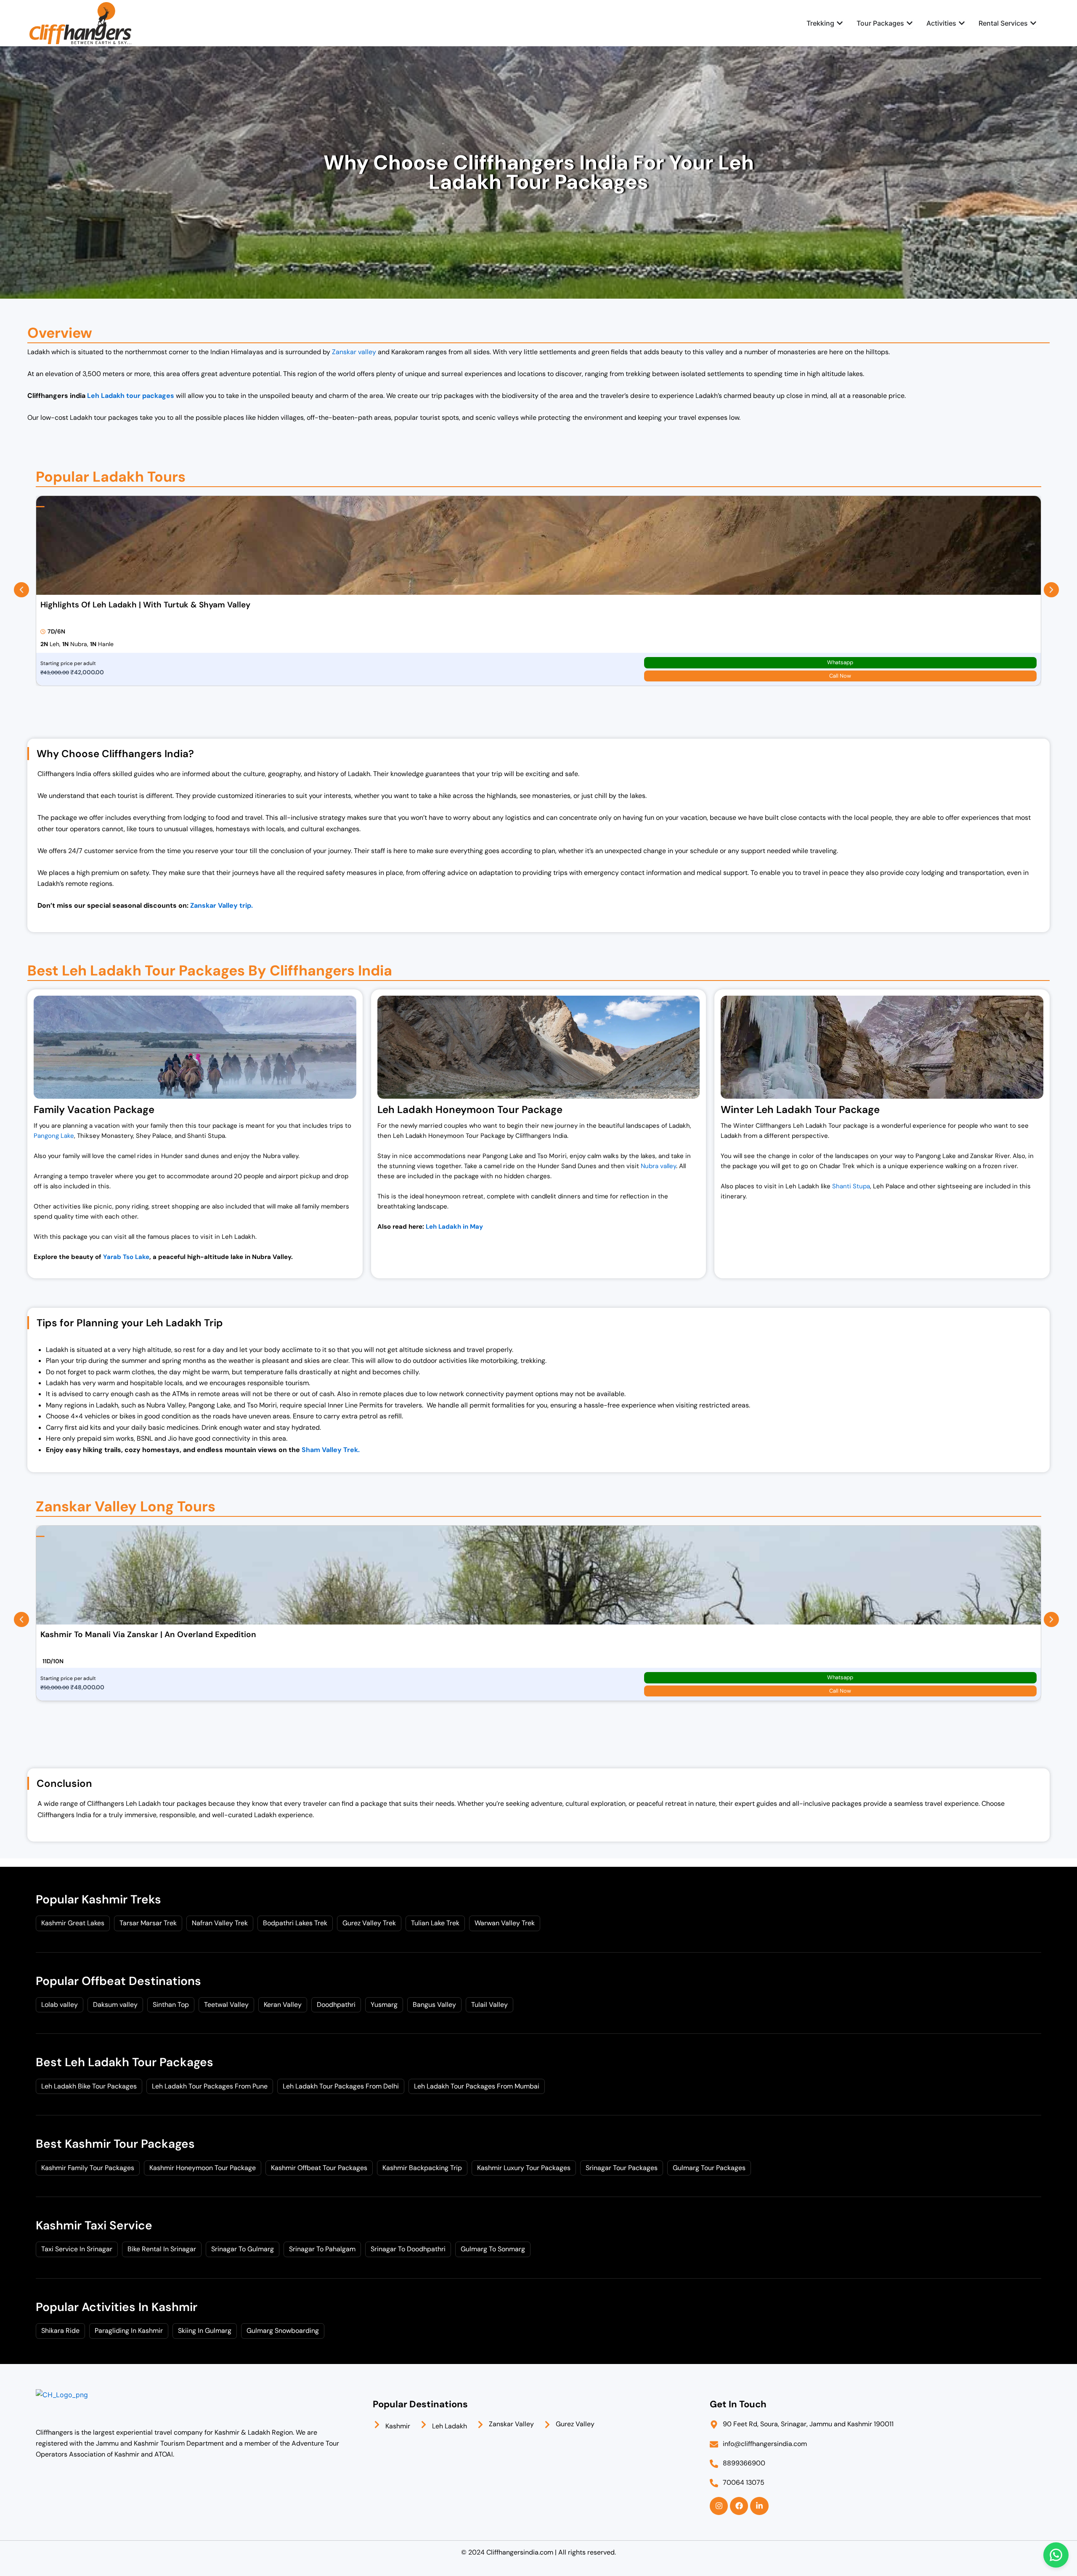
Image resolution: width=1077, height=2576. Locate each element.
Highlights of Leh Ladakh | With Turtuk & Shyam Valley (145, 605)
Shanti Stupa (851, 1186)
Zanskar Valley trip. (222, 905)
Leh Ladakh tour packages (131, 396)
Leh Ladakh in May (454, 1227)
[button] (21, 590)
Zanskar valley (354, 352)
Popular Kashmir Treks (98, 1899)
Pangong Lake (54, 1136)
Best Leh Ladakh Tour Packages (125, 2062)
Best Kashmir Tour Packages (115, 2144)
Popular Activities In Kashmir (117, 2307)
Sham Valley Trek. (331, 1450)
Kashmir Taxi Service (94, 2225)
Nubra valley (658, 1166)
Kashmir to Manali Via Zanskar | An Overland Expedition (148, 1634)
